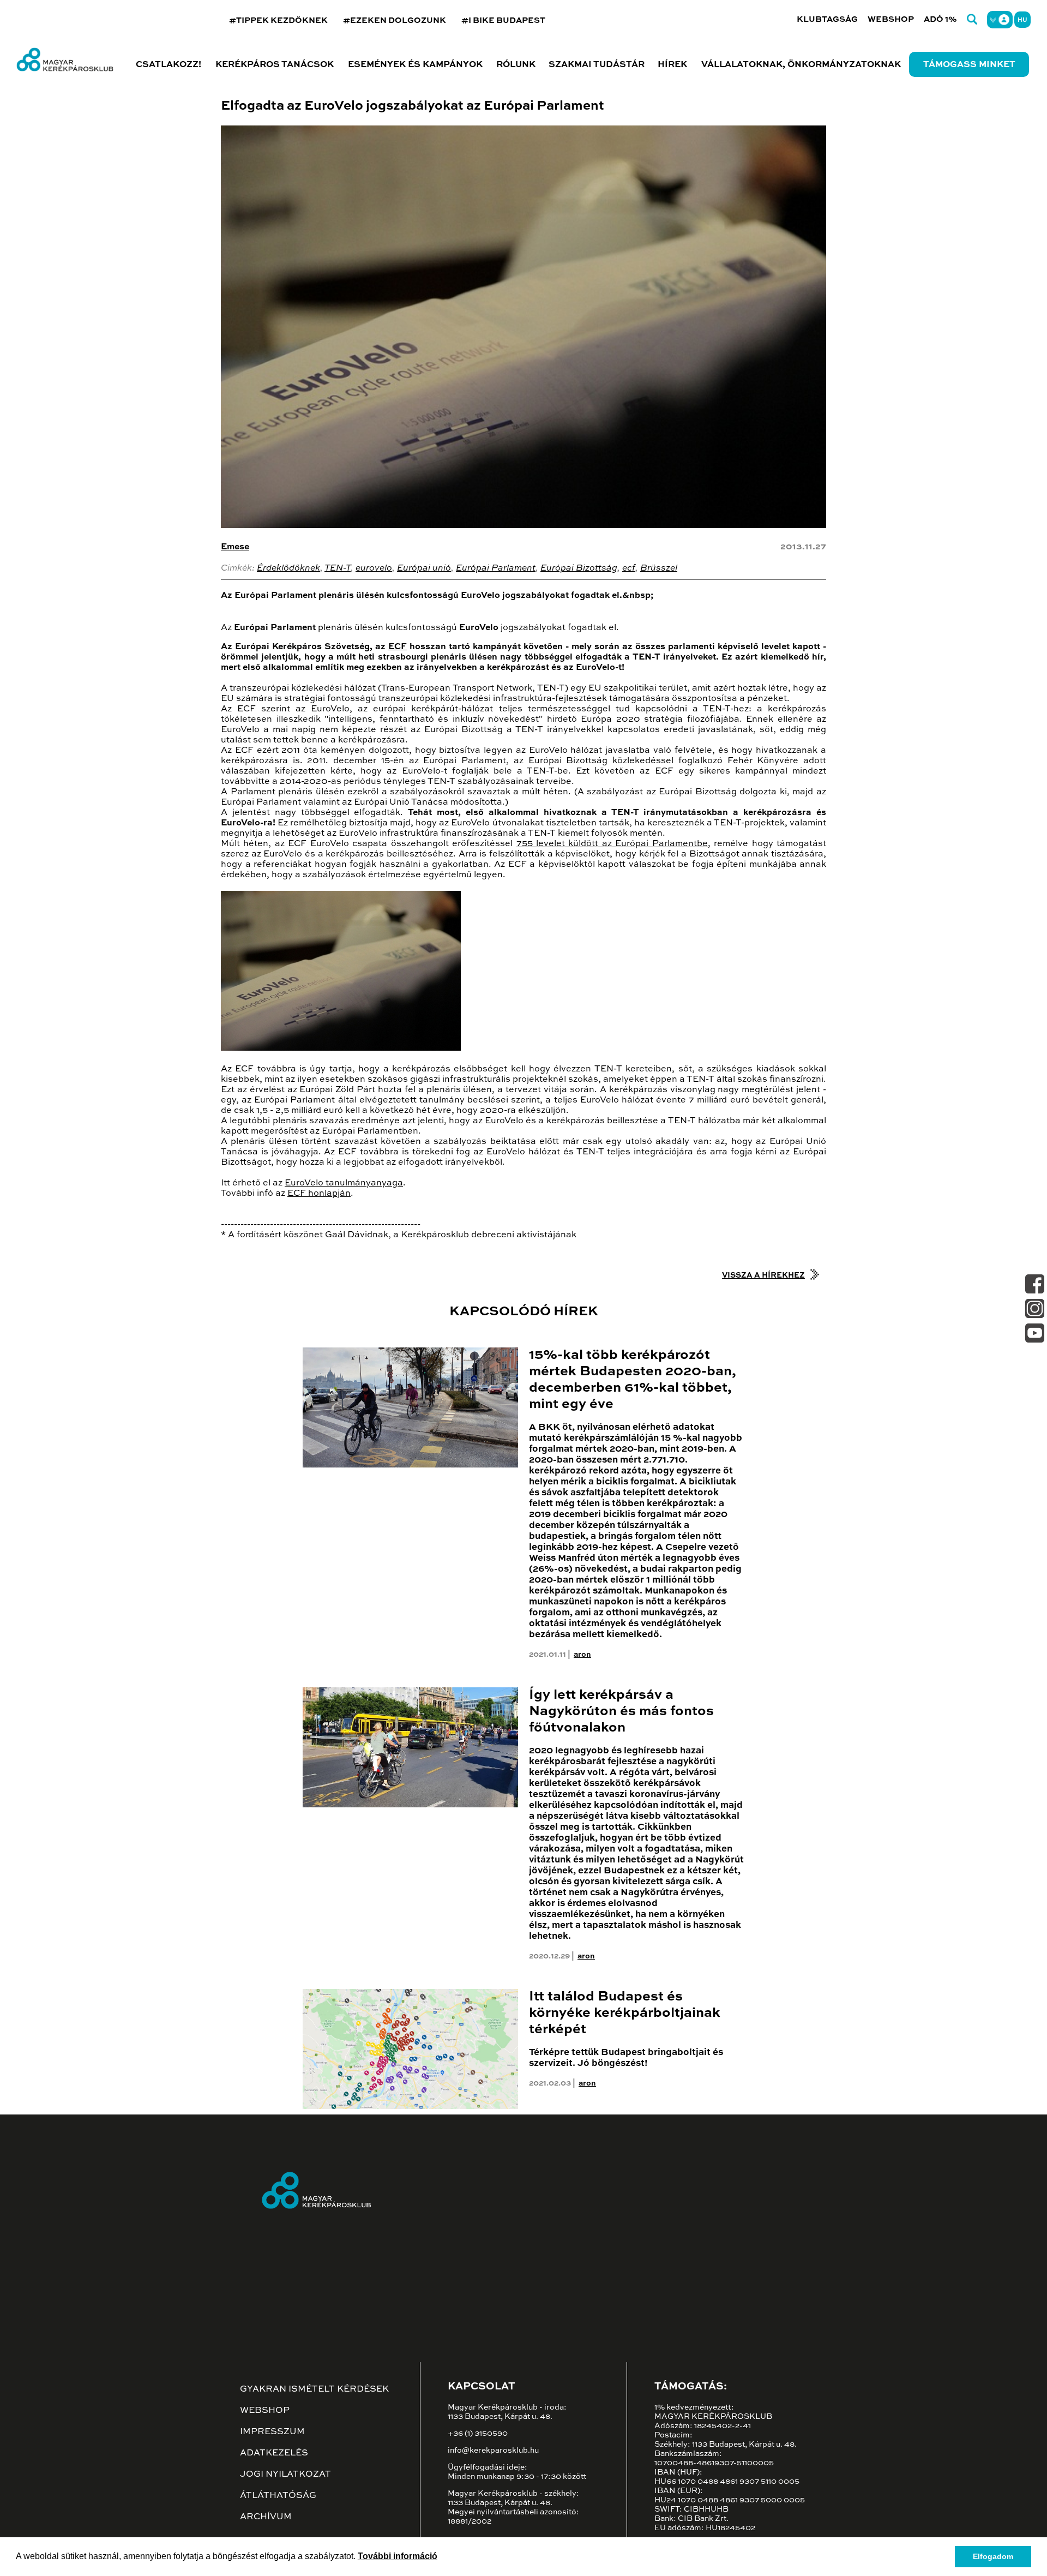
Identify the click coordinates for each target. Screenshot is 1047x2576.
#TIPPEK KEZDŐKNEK (278, 20)
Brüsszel (659, 568)
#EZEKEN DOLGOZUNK (395, 20)
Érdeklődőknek (288, 568)
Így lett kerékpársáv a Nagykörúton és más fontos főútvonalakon (621, 1712)
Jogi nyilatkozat (285, 2475)
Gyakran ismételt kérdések (314, 2389)
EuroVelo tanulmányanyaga (344, 1183)
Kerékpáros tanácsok (275, 65)
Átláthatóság (278, 2496)
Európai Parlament (496, 568)
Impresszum (272, 2432)
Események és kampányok (415, 65)
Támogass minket (969, 65)
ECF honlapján (319, 1194)
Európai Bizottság (579, 568)
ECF (398, 647)
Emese (235, 547)
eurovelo (374, 568)
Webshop (891, 19)
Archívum (266, 2517)
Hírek (672, 65)
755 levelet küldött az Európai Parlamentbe (612, 844)
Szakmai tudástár (597, 65)
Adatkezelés (274, 2453)
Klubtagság (827, 19)
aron (582, 1655)
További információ (398, 2556)
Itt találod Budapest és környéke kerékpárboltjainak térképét (625, 2013)
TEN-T (338, 568)
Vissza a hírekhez (763, 1275)
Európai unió (424, 568)
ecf (629, 568)
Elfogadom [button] (993, 2556)
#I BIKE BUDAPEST (503, 20)
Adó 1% (940, 19)
